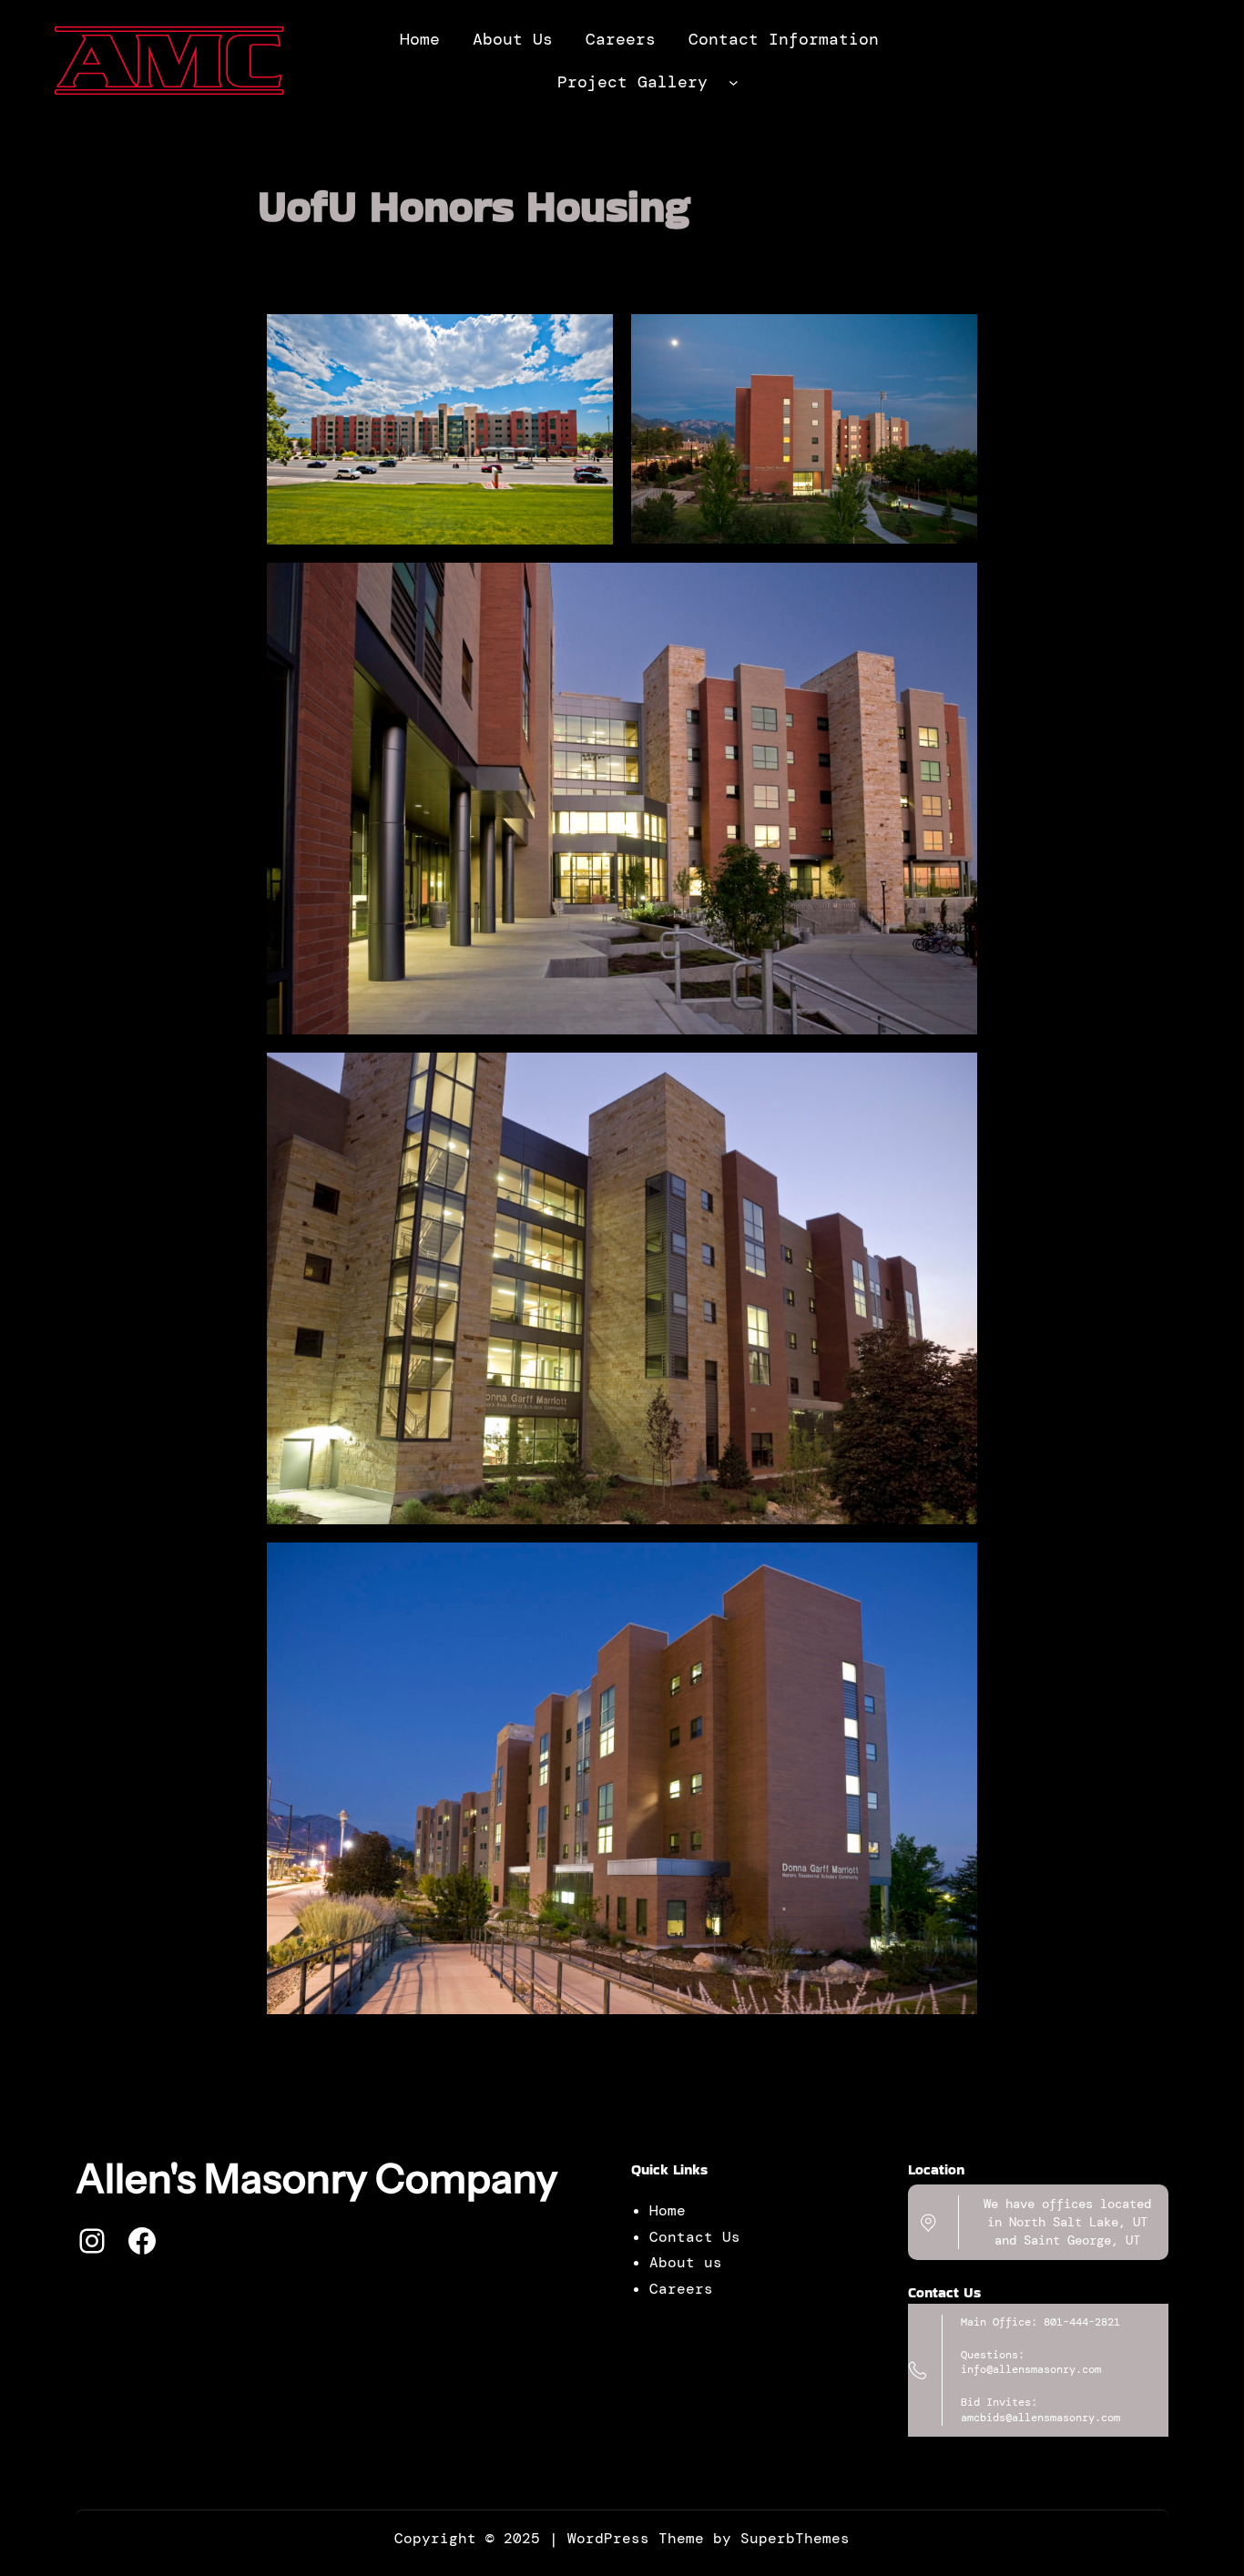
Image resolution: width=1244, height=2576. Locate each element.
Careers (681, 2289)
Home (668, 2210)
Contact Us (695, 2237)
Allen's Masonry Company (316, 2178)
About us (686, 2262)
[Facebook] (142, 2241)
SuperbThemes (795, 2538)
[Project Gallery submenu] (734, 82)
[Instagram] (92, 2241)
